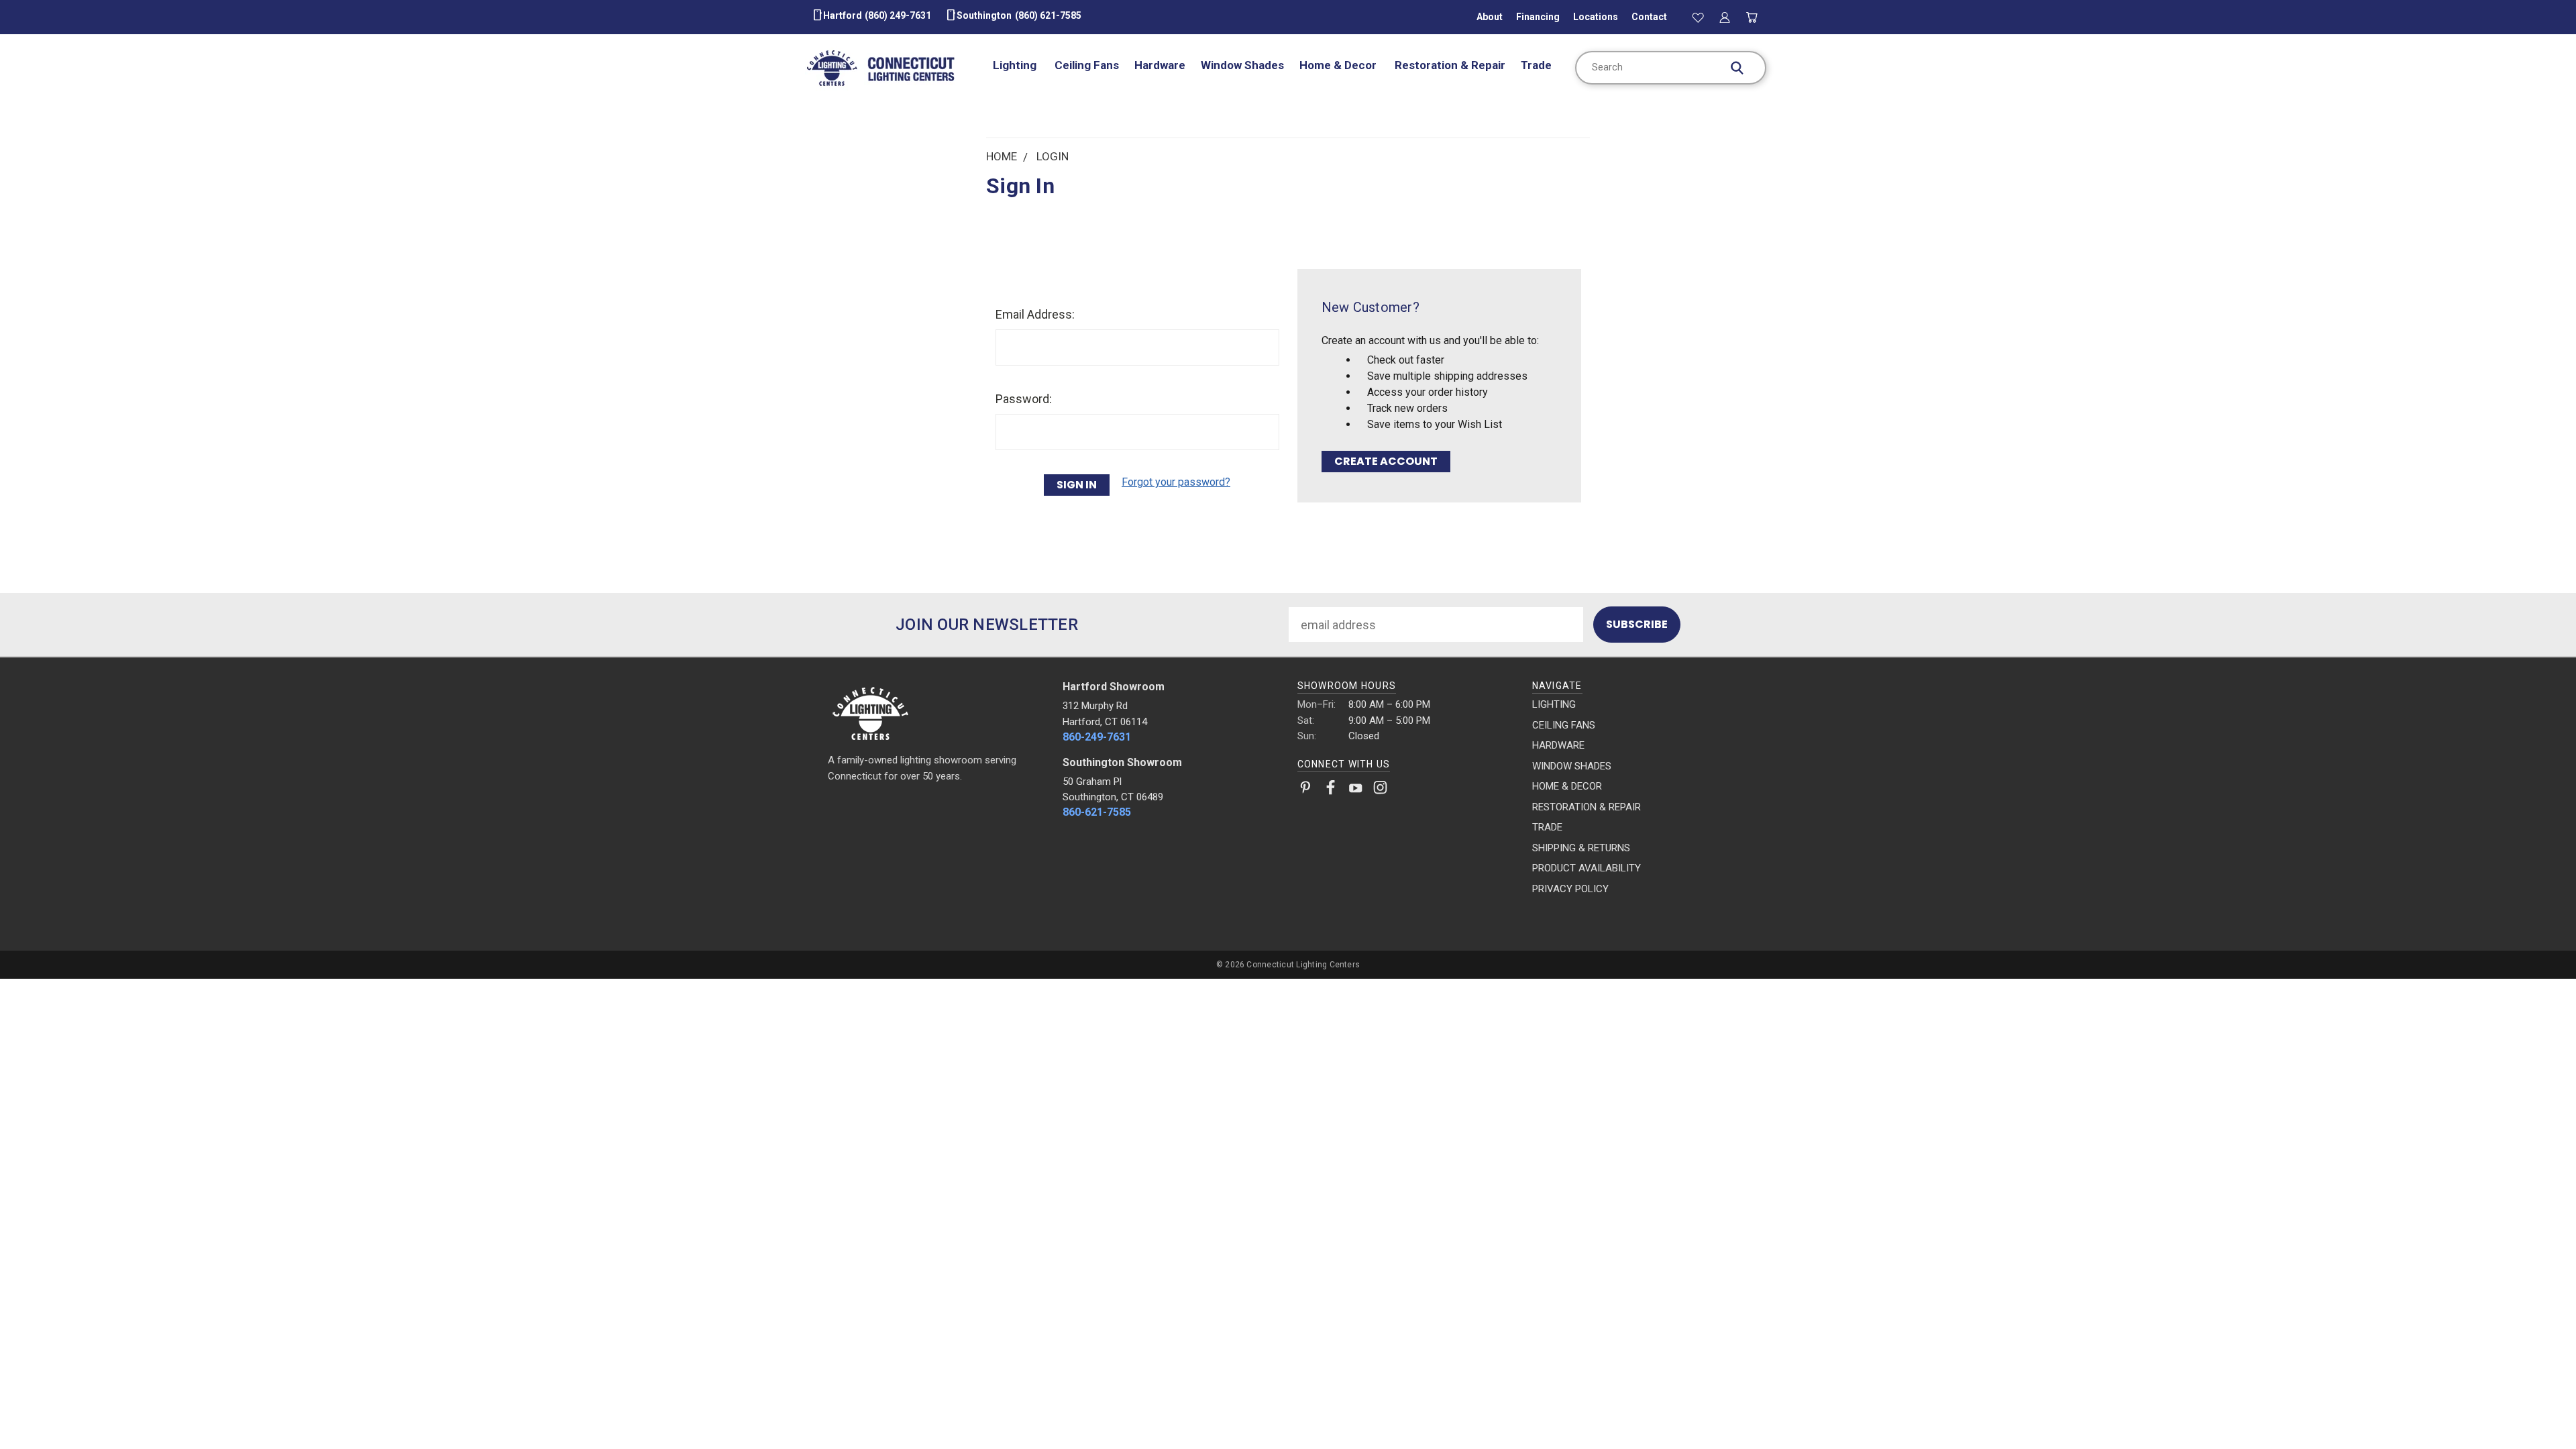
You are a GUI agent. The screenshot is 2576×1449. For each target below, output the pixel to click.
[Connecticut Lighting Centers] (936, 712)
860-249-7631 (1097, 737)
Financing (1538, 17)
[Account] (1725, 17)
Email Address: (1035, 314)
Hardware (1160, 65)
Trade (1536, 65)
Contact (1649, 17)
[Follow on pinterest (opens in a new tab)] (1306, 790)
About (1490, 17)
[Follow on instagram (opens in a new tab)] (1380, 790)
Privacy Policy (1570, 889)
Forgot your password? (1176, 482)
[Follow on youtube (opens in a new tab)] (1355, 790)
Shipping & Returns (1581, 848)
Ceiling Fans (1087, 65)
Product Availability (1587, 868)
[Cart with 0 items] (1752, 17)
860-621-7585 (1097, 812)
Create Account (1386, 461)
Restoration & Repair (1450, 65)
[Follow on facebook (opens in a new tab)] (1331, 790)
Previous (2536, 1407)
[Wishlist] (1698, 17)
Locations (1596, 17)
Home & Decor (1339, 65)
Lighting (1016, 65)
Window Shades (1242, 65)
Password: (1024, 399)
